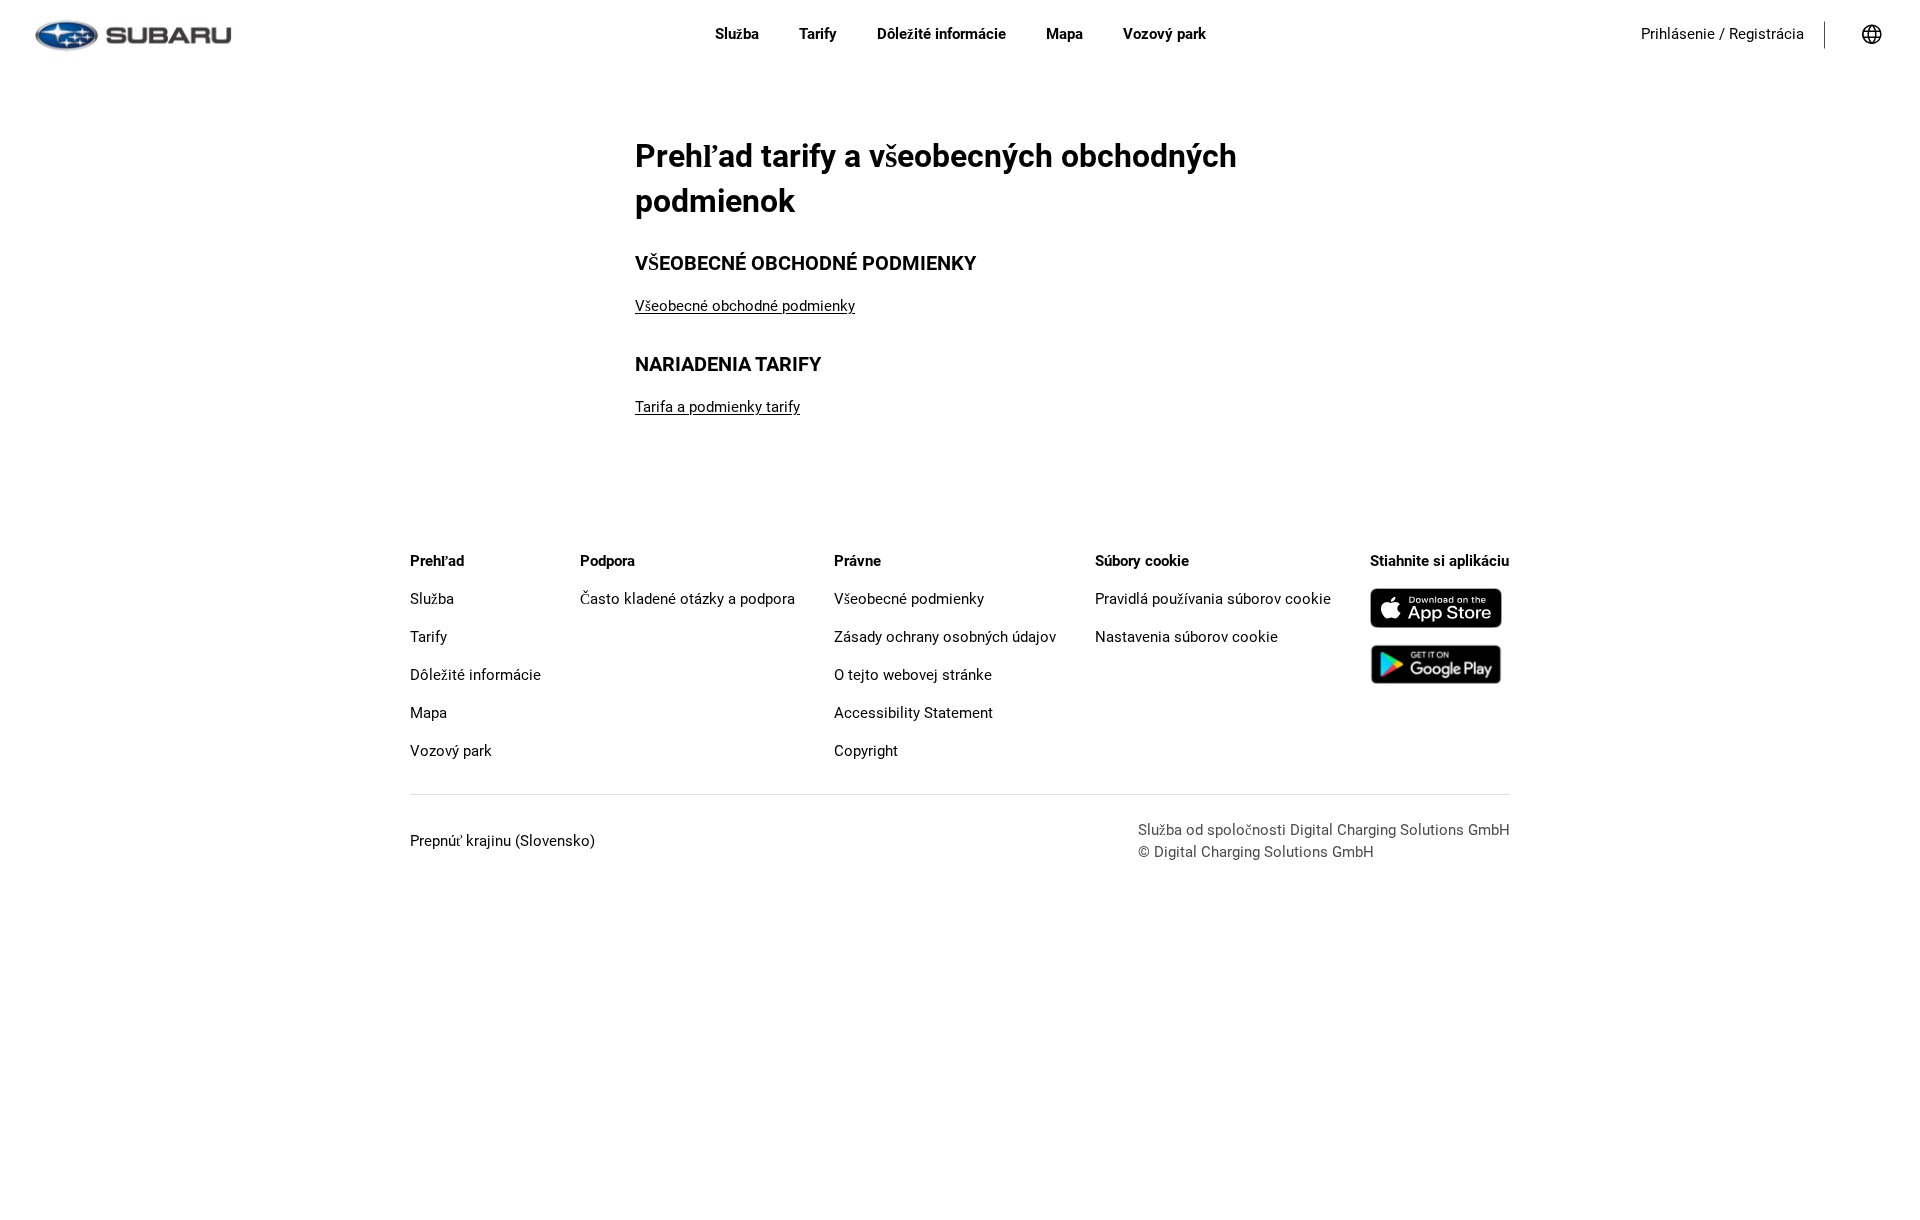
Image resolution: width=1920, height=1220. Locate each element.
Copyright (866, 751)
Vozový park (451, 751)
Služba (432, 599)
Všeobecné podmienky (909, 599)
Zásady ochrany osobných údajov (945, 637)
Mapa (428, 713)
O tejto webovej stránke (913, 675)
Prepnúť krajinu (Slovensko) (502, 841)
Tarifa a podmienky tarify (717, 407)
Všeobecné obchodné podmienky (745, 306)
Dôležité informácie (475, 675)
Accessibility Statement (913, 713)
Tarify (428, 637)
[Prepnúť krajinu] (1872, 35)
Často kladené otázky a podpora (687, 599)
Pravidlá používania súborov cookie (1213, 599)
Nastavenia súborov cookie (1186, 637)
